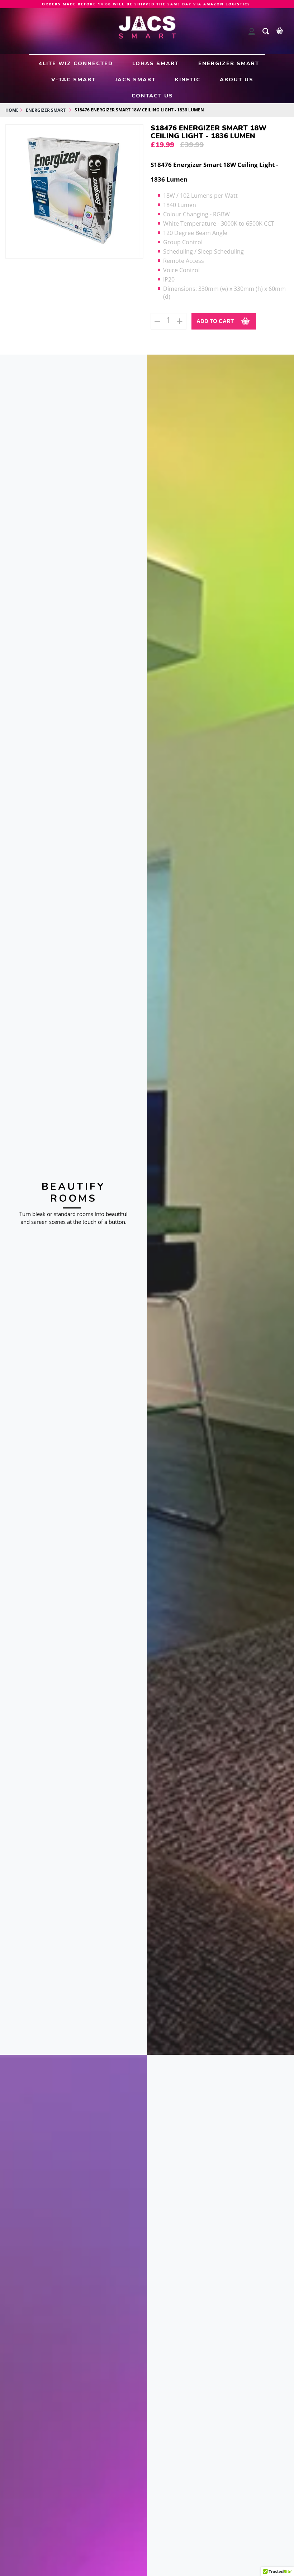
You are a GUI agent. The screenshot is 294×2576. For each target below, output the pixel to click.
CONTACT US (152, 96)
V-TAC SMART (73, 80)
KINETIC (188, 80)
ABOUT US (237, 80)
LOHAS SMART (156, 63)
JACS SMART (135, 80)
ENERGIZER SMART (229, 63)
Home (12, 110)
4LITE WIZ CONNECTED (76, 63)
